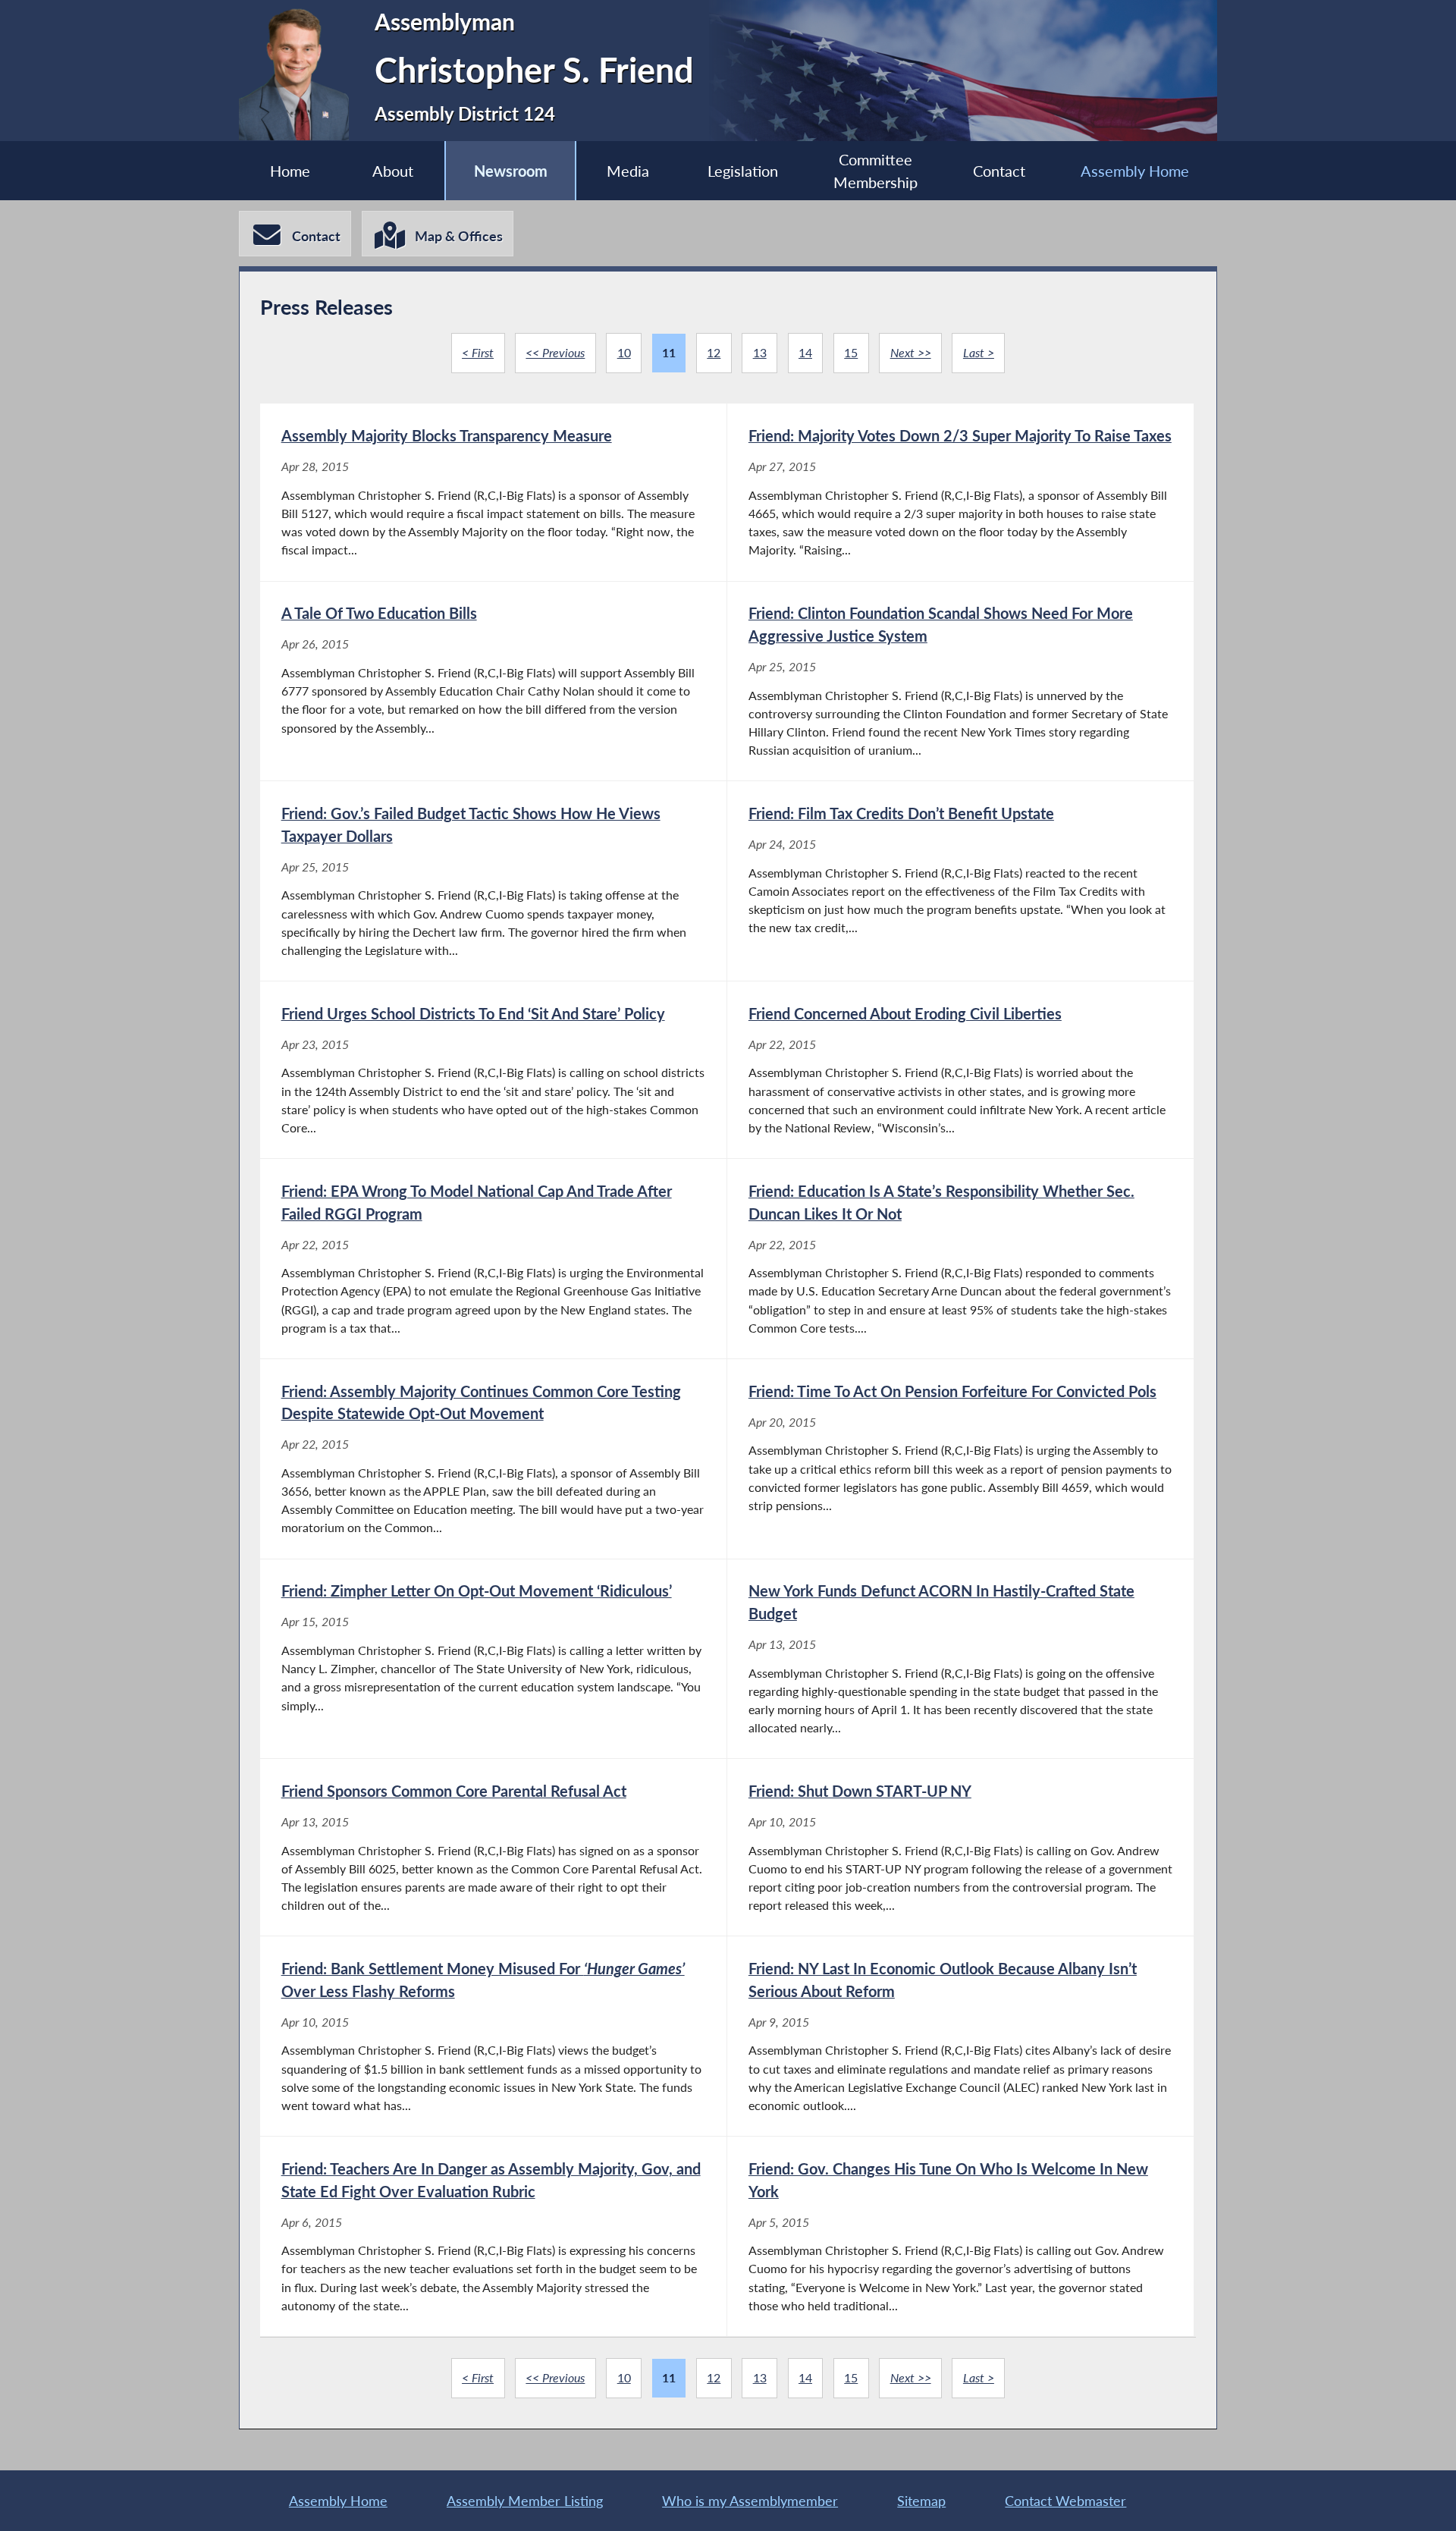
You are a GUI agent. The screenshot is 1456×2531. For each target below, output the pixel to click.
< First (478, 352)
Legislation (743, 171)
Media (628, 171)
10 (624, 352)
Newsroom (511, 171)
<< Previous (555, 352)
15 (851, 352)
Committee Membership (875, 171)
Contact (999, 171)
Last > (979, 352)
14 (805, 352)
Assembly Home (1135, 171)
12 (714, 352)
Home (290, 171)
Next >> (911, 352)
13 (760, 352)
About (393, 171)
